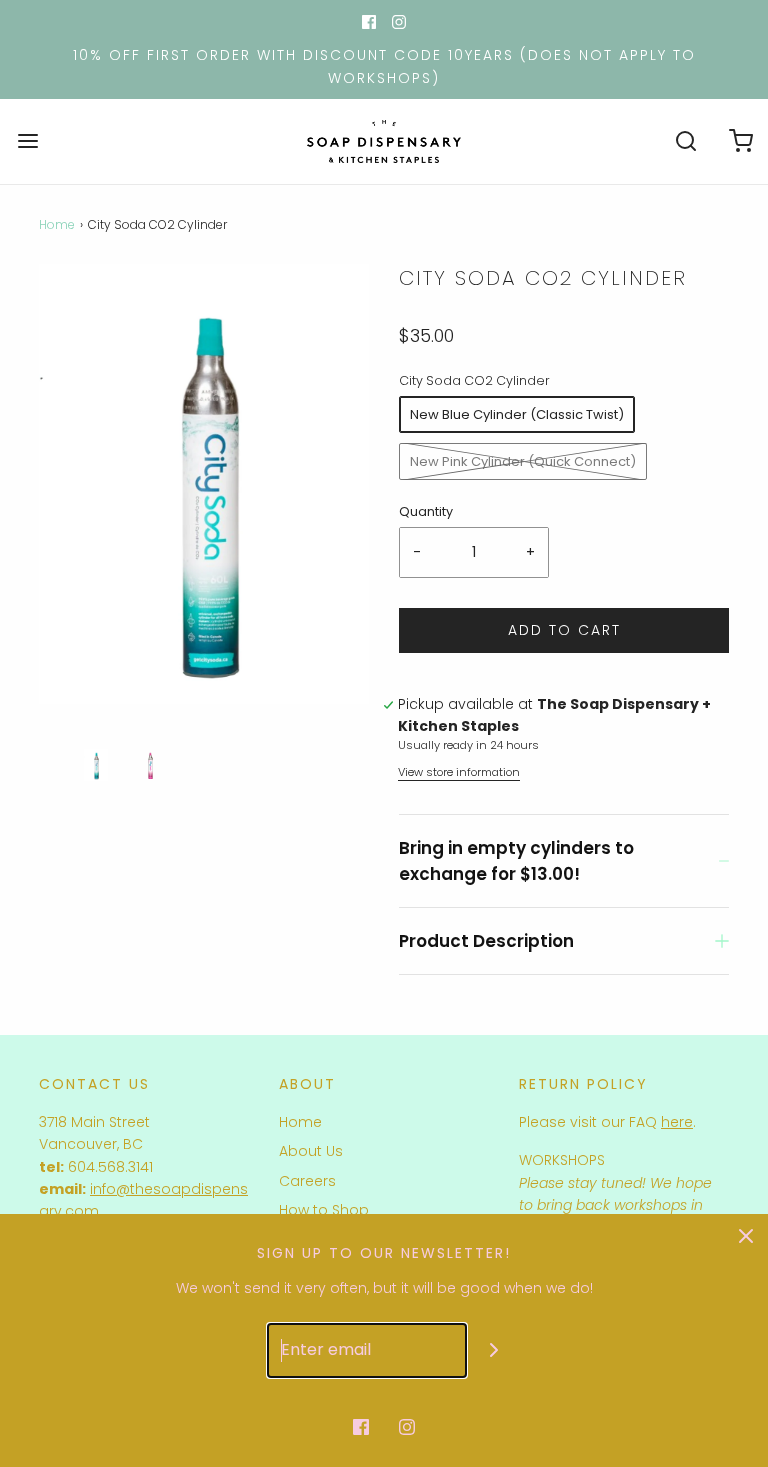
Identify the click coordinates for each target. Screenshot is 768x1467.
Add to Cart (564, 630)
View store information (459, 772)
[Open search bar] (685, 141)
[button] (96, 765)
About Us (311, 1151)
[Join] (494, 1350)
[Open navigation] (27, 141)
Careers (307, 1181)
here (677, 1122)
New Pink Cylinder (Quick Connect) (523, 461)
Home (57, 224)
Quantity (426, 511)
